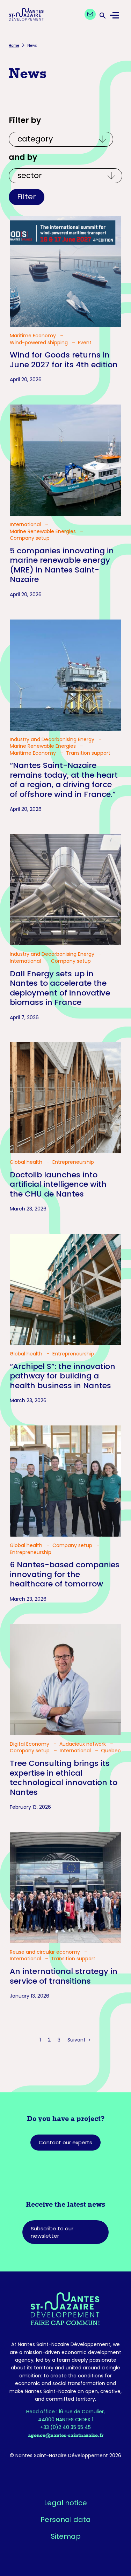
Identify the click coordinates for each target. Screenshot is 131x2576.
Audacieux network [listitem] (83, 1744)
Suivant (77, 2040)
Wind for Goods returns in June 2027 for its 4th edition (64, 360)
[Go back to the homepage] (65, 2309)
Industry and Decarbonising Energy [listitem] (53, 740)
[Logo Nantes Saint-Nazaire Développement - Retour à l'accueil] (26, 15)
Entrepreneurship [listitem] (73, 1162)
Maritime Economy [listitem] (34, 336)
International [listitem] (26, 525)
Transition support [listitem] (88, 753)
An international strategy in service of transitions (64, 1976)
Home (14, 45)
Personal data (66, 2520)
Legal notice (65, 2503)
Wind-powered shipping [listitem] (39, 343)
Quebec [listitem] (111, 1751)
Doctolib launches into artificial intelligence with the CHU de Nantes (58, 1184)
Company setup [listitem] (30, 538)
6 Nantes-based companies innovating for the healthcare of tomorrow (65, 1574)
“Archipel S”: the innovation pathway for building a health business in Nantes (63, 1376)
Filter (27, 197)
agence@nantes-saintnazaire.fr (66, 2435)
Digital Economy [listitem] (30, 1744)
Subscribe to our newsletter (52, 2232)
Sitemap (66, 2536)
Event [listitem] (85, 343)
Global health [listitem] (27, 1162)
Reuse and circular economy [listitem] (46, 1952)
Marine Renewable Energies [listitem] (43, 532)
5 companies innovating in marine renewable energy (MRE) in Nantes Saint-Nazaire (62, 565)
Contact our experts (65, 2142)
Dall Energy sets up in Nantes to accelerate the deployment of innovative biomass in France (60, 988)
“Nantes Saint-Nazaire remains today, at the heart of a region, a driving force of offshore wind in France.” (64, 780)
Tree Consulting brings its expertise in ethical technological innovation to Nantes (64, 1778)
